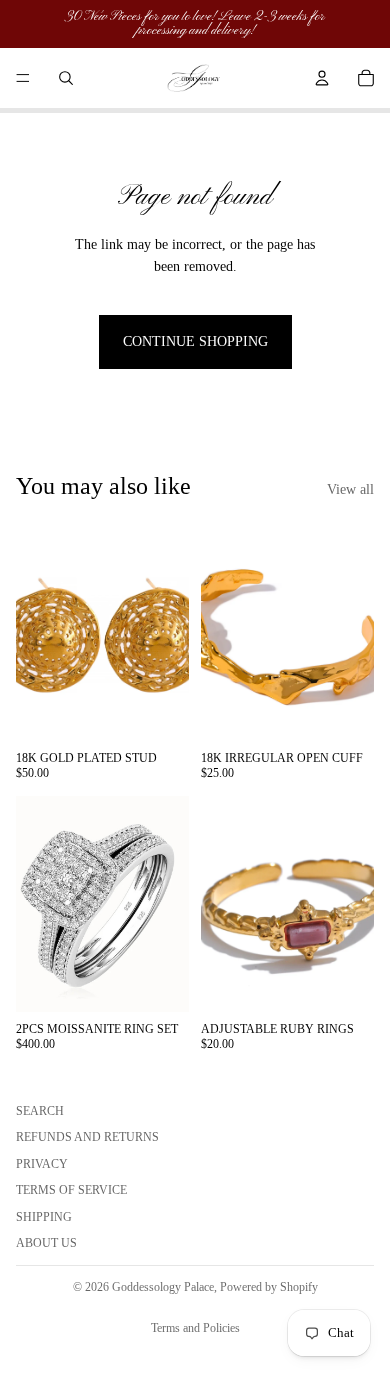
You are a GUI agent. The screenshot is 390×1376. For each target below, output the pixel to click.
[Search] (66, 78)
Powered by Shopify (269, 1287)
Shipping (44, 1216)
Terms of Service (71, 1190)
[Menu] (23, 78)
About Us (46, 1243)
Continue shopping (195, 341)
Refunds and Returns (87, 1137)
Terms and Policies (195, 1328)
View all (350, 489)
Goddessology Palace (163, 1287)
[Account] (322, 78)
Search (40, 1111)
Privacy (42, 1163)
